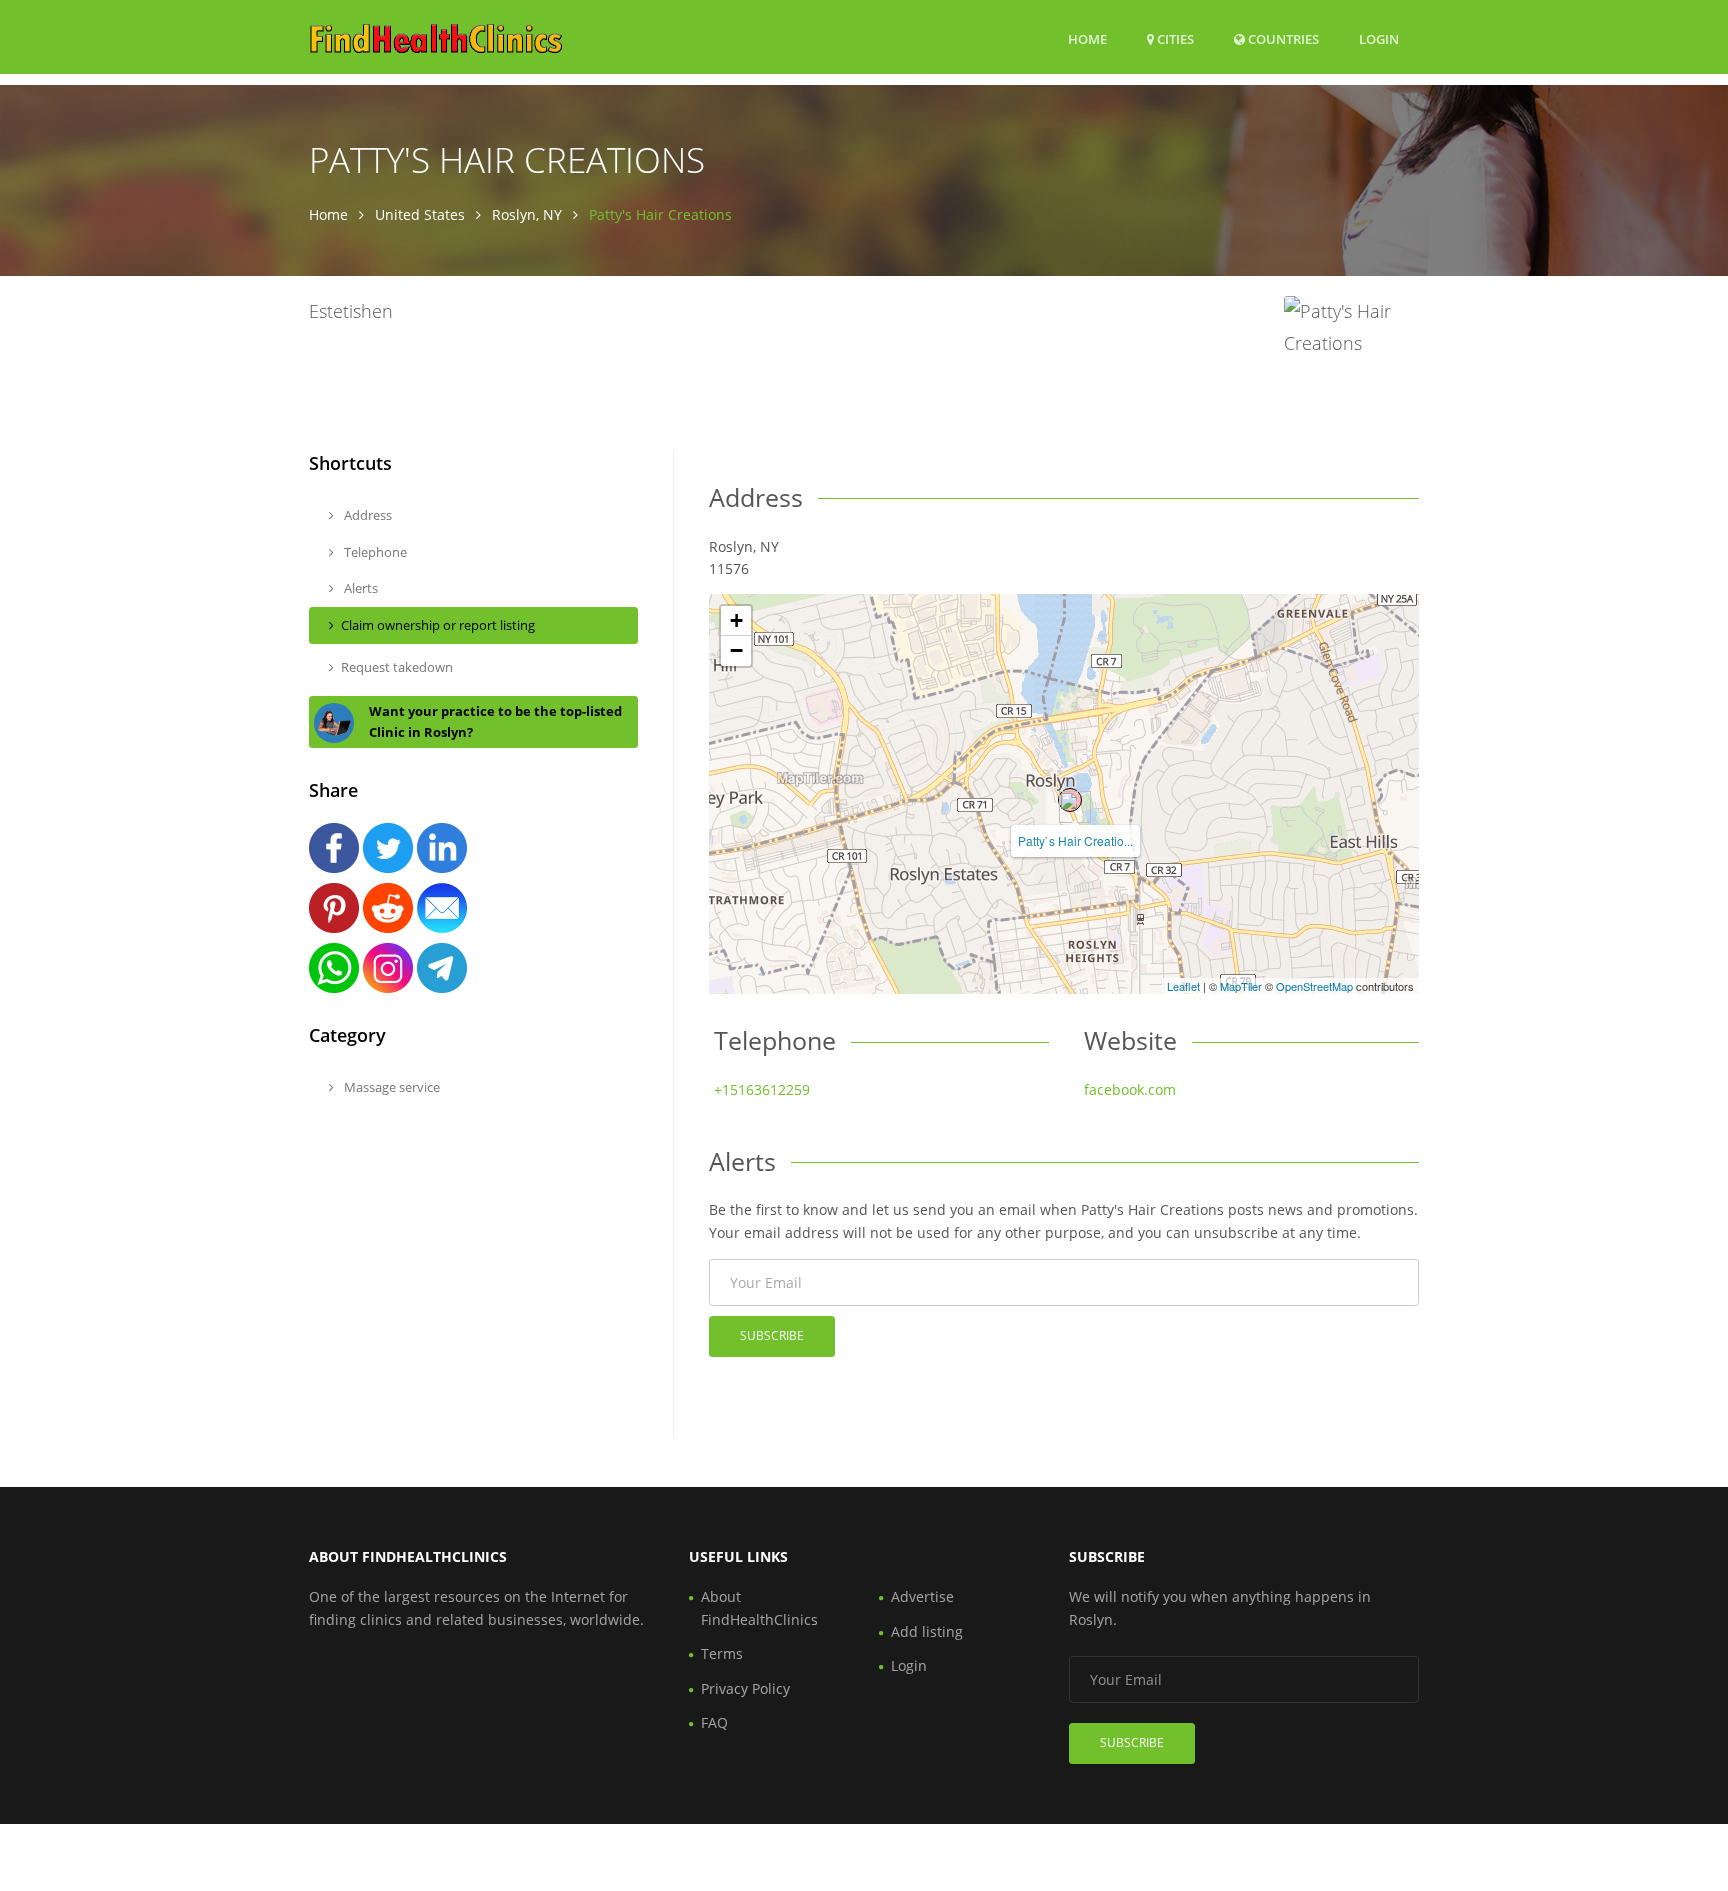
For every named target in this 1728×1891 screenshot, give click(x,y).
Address (366, 515)
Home (1087, 39)
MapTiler (1241, 986)
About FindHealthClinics (759, 1607)
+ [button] (736, 620)
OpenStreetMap (1314, 986)
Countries (1282, 38)
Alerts (359, 588)
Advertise (922, 1596)
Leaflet (1183, 986)
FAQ (714, 1722)
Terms (722, 1653)
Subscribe (772, 1335)
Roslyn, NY (527, 214)
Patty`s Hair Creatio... (1075, 840)
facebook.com (1130, 1089)
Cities (1174, 39)
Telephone (374, 552)
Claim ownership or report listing (438, 625)
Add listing (927, 1631)
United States (420, 214)
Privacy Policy (745, 1688)
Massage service (390, 1087)
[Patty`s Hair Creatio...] (1070, 800)
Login (1379, 38)
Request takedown (397, 667)
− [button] (736, 650)
